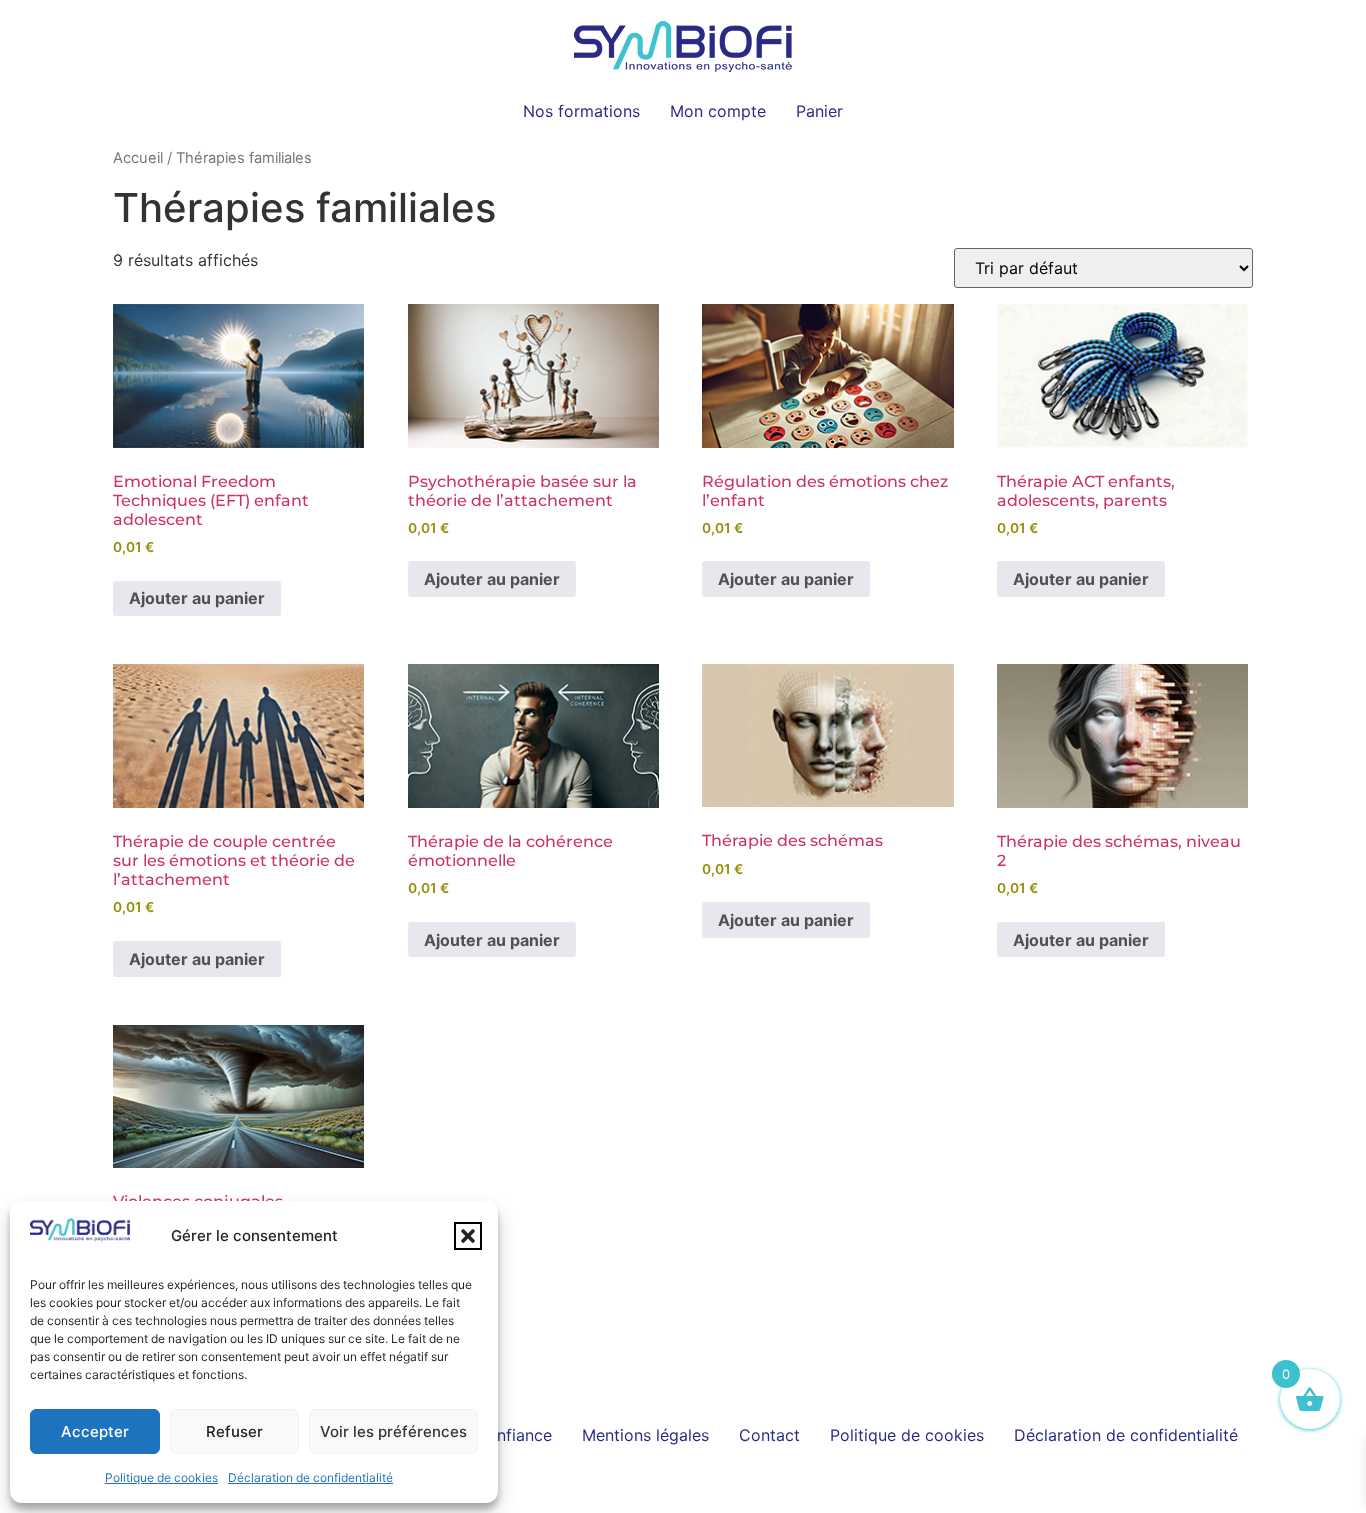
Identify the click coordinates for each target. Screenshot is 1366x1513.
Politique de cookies (161, 1477)
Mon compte (718, 111)
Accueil (138, 158)
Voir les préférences (393, 1431)
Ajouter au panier (197, 598)
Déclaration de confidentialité (310, 1477)
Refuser (234, 1431)
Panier (819, 111)
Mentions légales (645, 1435)
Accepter (95, 1431)
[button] (468, 1236)
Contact (769, 1435)
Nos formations (581, 111)
